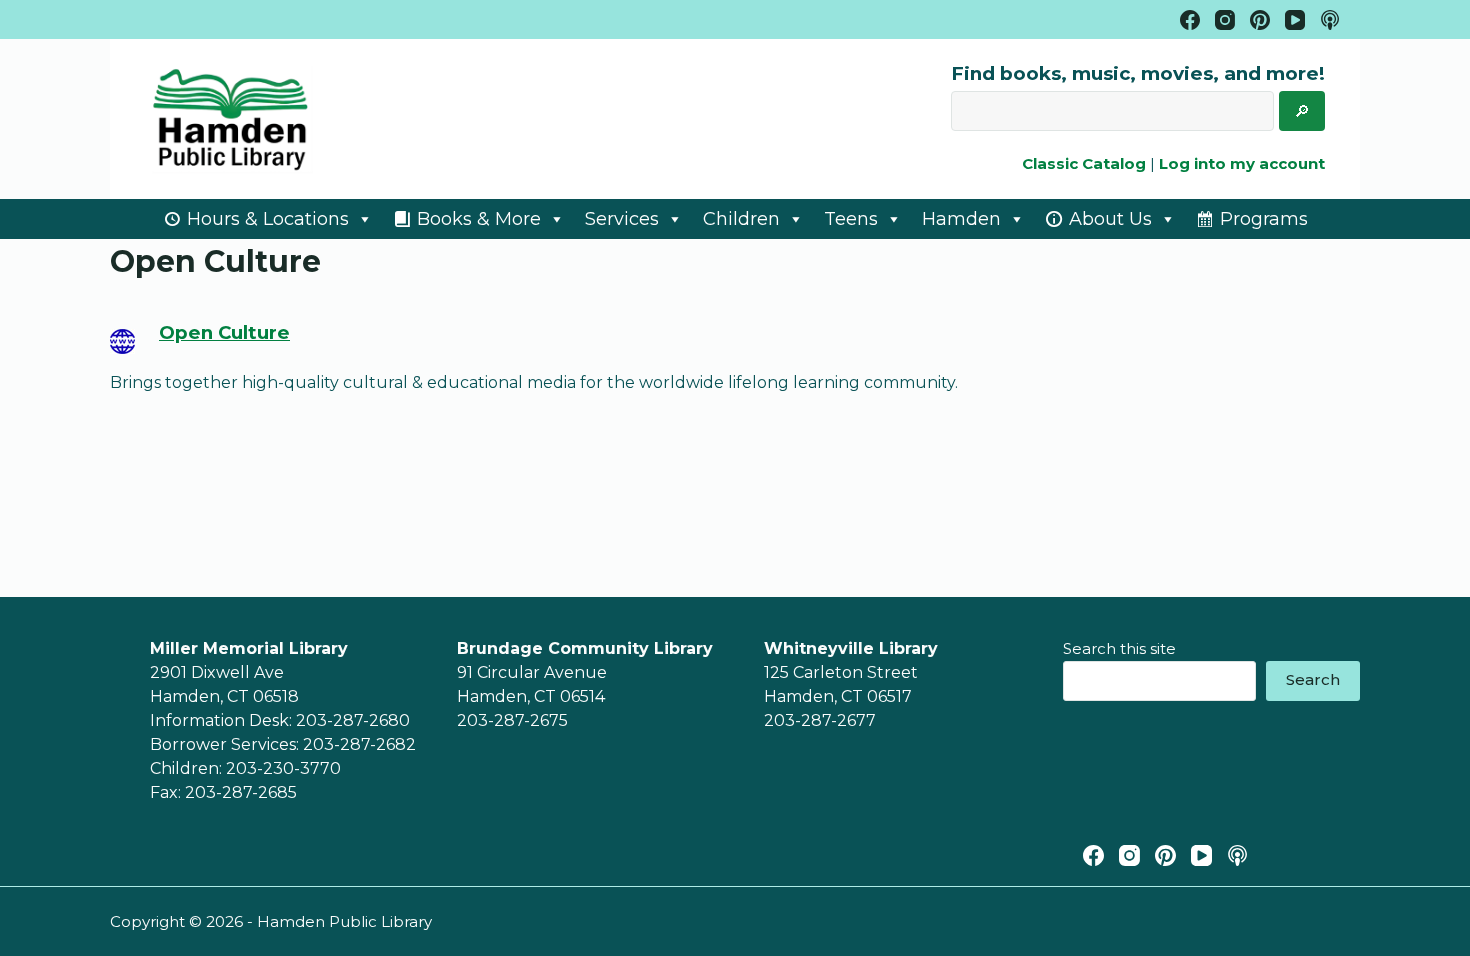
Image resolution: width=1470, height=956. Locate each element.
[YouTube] (1295, 20)
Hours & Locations (268, 219)
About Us (1110, 219)
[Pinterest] (1260, 20)
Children (741, 219)
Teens (851, 219)
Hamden (961, 219)
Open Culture (224, 332)
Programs (1264, 219)
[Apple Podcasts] (1330, 20)
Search (1313, 679)
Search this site (1119, 648)
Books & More (479, 219)
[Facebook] (1190, 20)
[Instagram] (1225, 20)
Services (622, 219)
